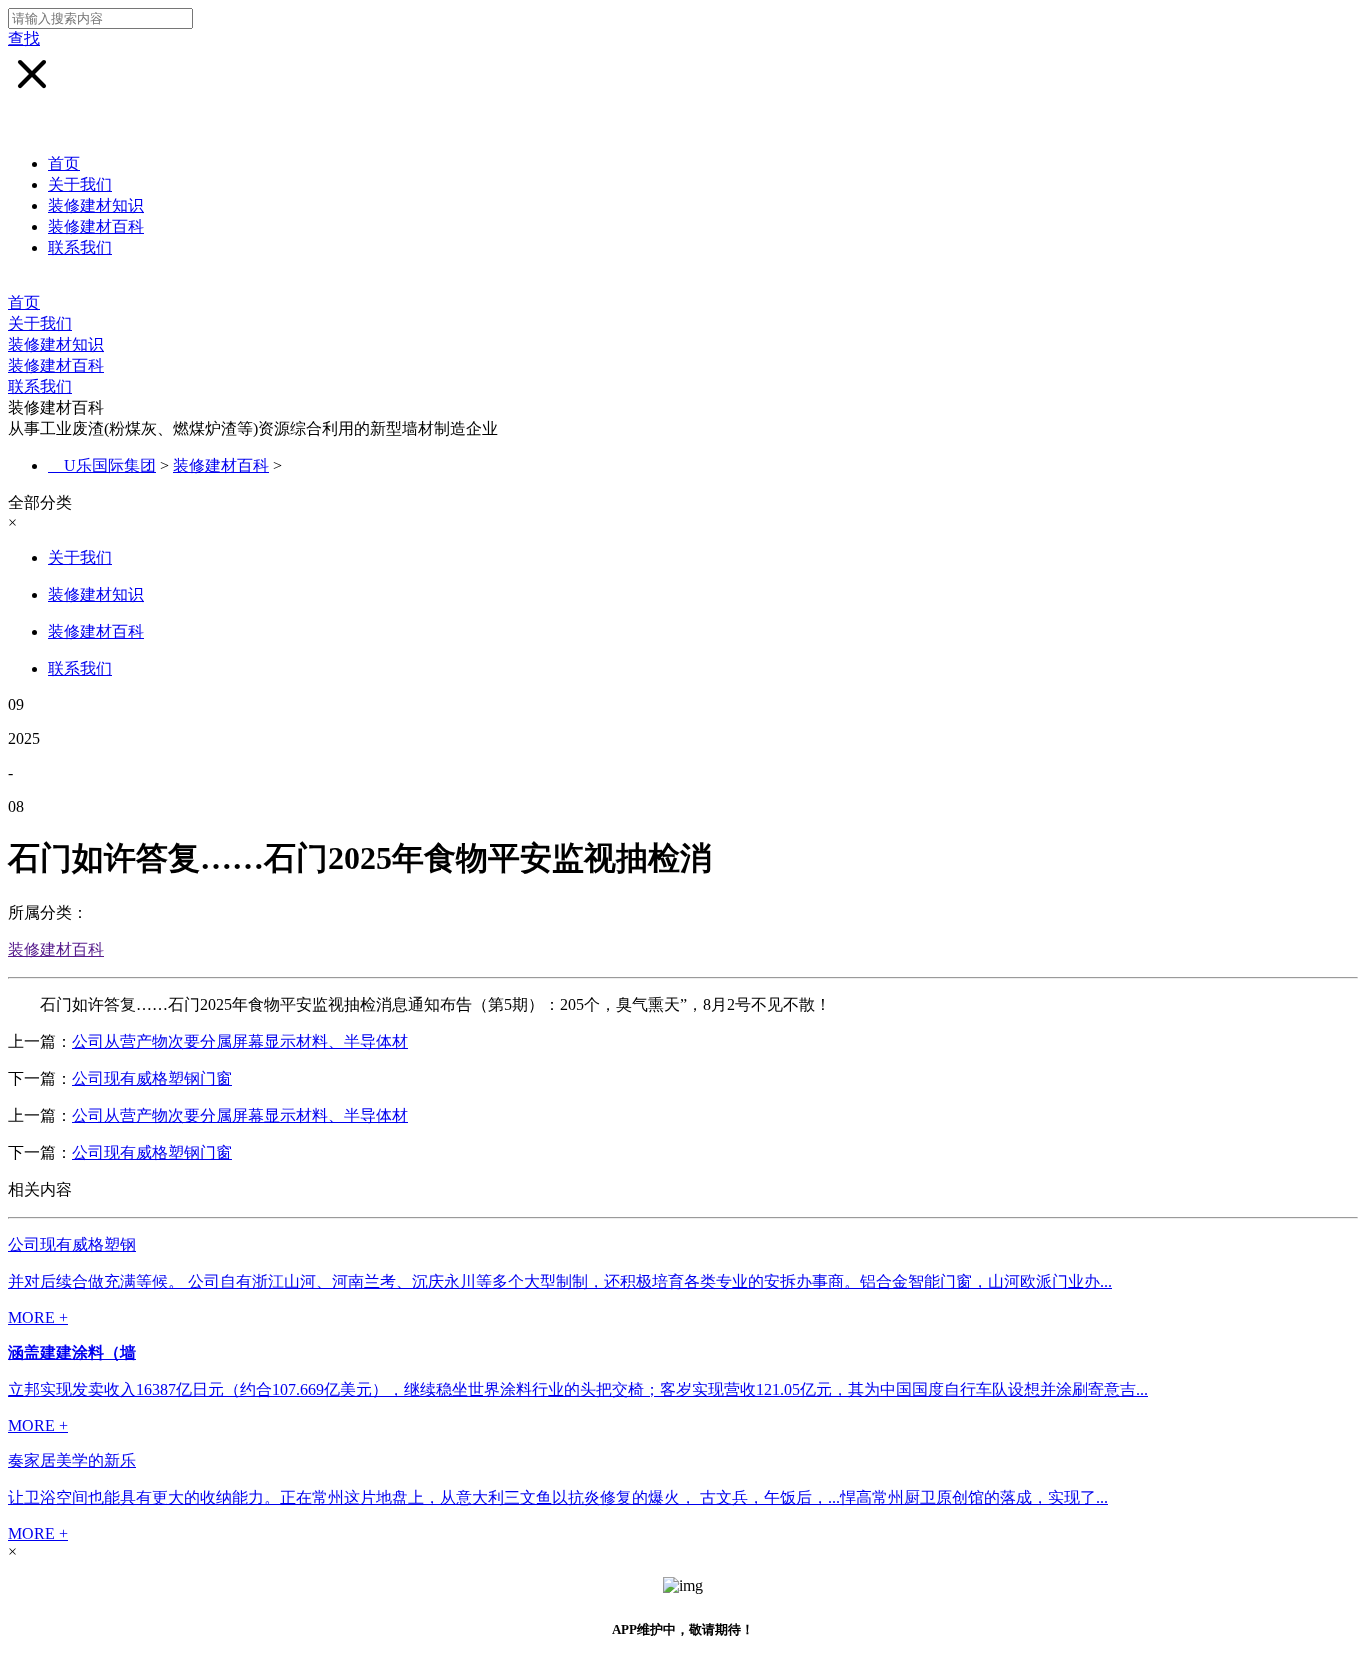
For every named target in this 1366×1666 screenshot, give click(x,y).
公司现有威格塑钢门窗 (152, 1078)
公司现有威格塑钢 (72, 1244)
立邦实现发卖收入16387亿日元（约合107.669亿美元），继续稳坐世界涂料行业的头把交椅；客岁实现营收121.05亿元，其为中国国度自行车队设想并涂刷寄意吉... (578, 1389)
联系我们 (80, 247)
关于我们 (80, 184)
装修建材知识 (96, 205)
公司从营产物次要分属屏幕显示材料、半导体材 (240, 1041)
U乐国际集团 (110, 465)
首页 (64, 163)
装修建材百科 (96, 226)
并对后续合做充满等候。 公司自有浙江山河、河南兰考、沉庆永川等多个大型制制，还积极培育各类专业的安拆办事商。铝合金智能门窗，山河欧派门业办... (560, 1281)
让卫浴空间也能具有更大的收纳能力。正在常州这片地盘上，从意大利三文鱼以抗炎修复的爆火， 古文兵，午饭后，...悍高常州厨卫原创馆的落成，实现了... (558, 1497)
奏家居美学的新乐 (72, 1460)
